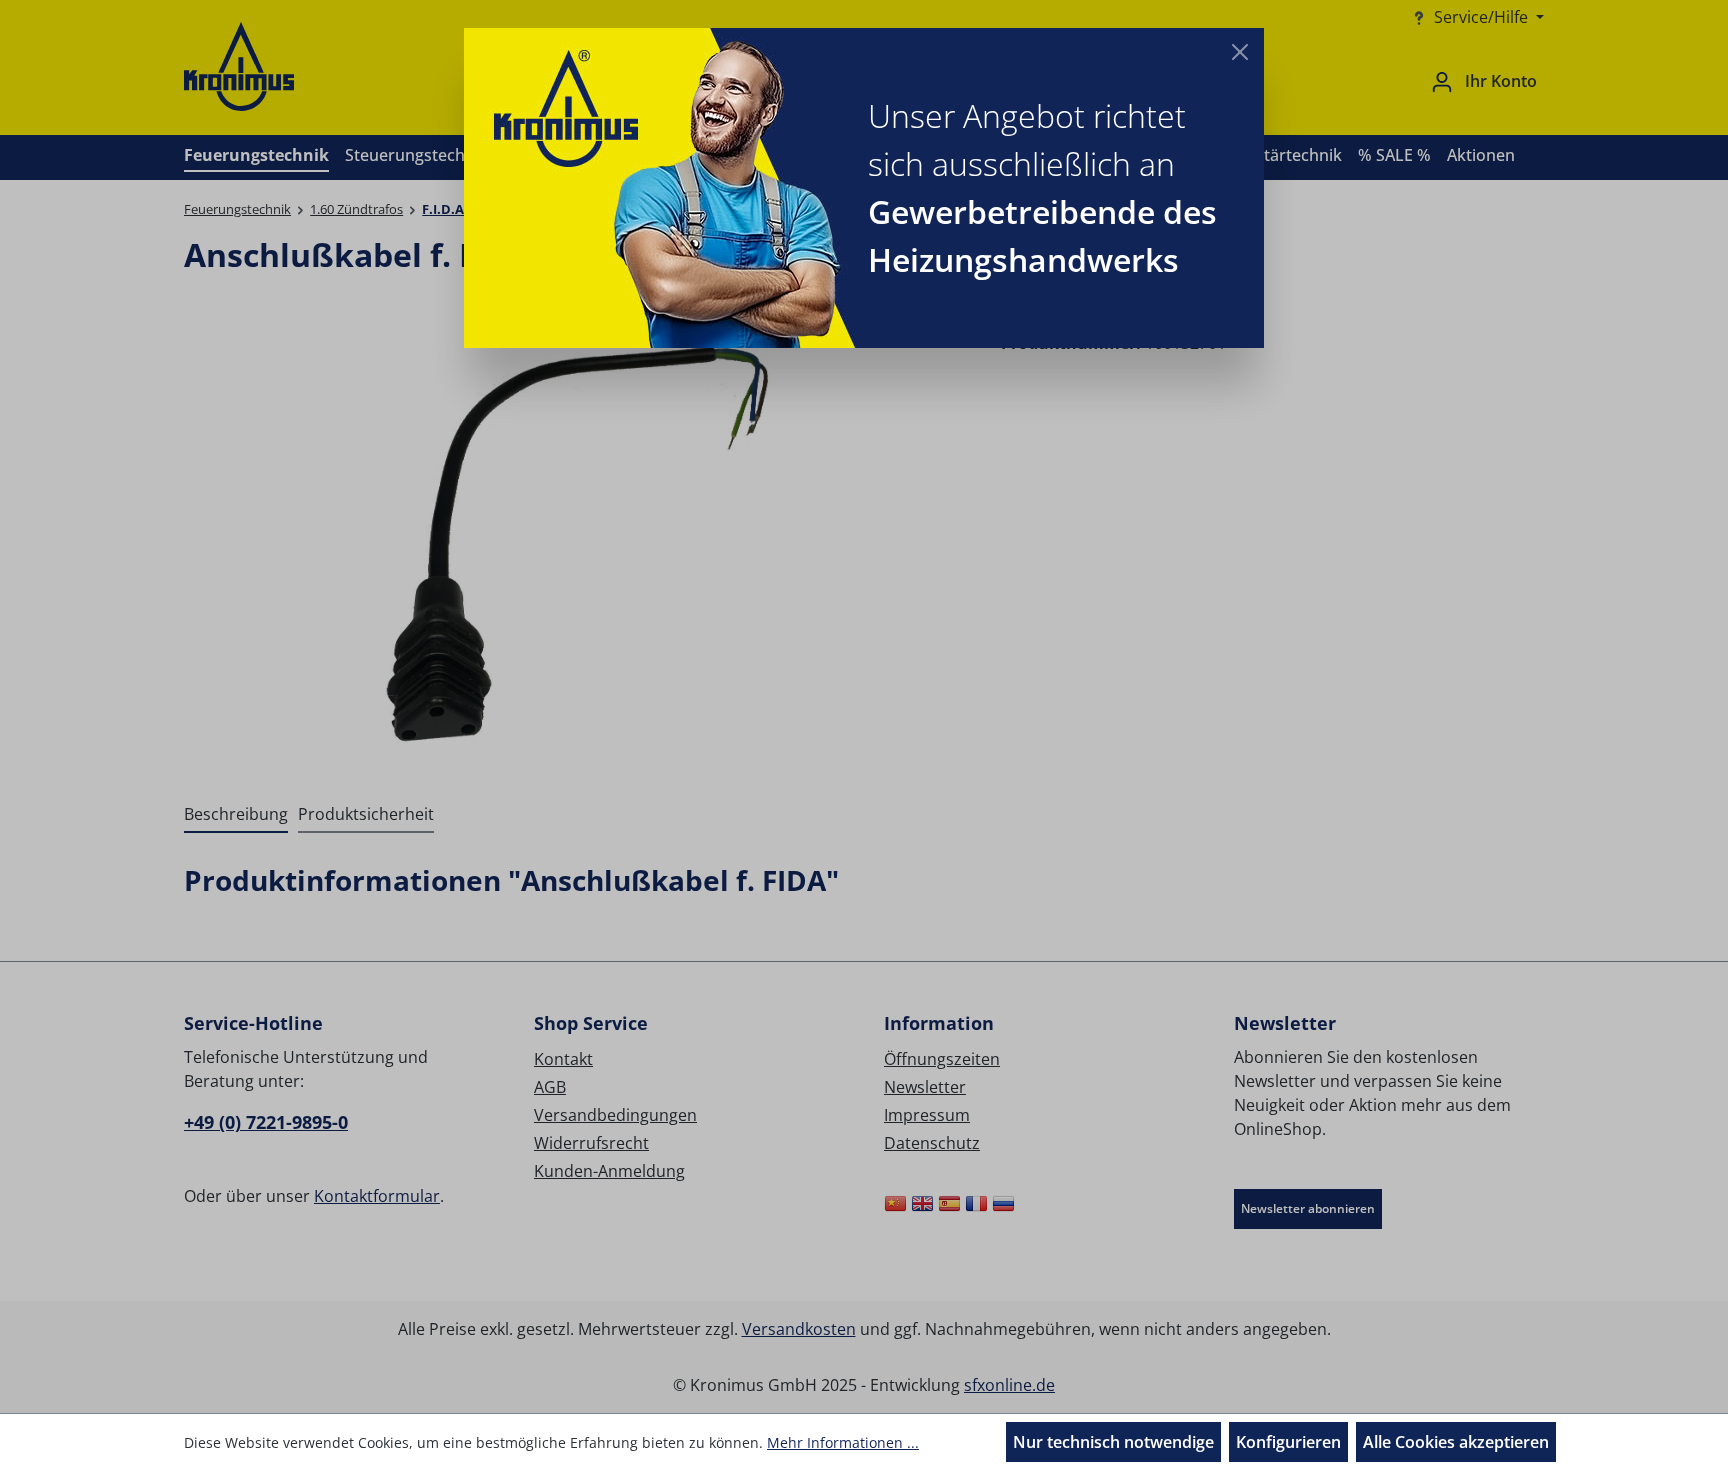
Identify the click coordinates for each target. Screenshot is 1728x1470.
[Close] (1240, 52)
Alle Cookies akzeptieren (1456, 1442)
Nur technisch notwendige (1113, 1442)
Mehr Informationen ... (843, 1442)
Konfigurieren (1288, 1442)
